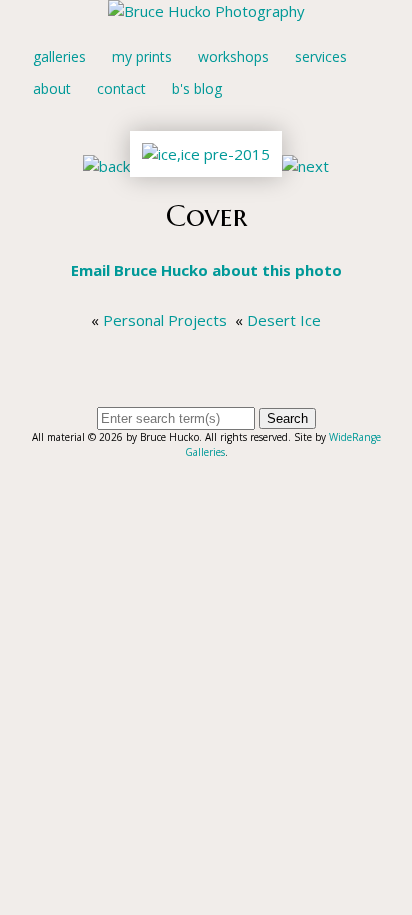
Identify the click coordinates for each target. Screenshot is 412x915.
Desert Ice (284, 320)
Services (321, 56)
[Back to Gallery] (206, 166)
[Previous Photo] (106, 166)
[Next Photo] (305, 166)
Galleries (59, 56)
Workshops (233, 56)
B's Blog (197, 88)
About (52, 88)
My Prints (142, 56)
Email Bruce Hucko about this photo (206, 270)
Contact (121, 88)
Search (287, 418)
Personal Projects (165, 320)
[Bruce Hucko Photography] (206, 11)
